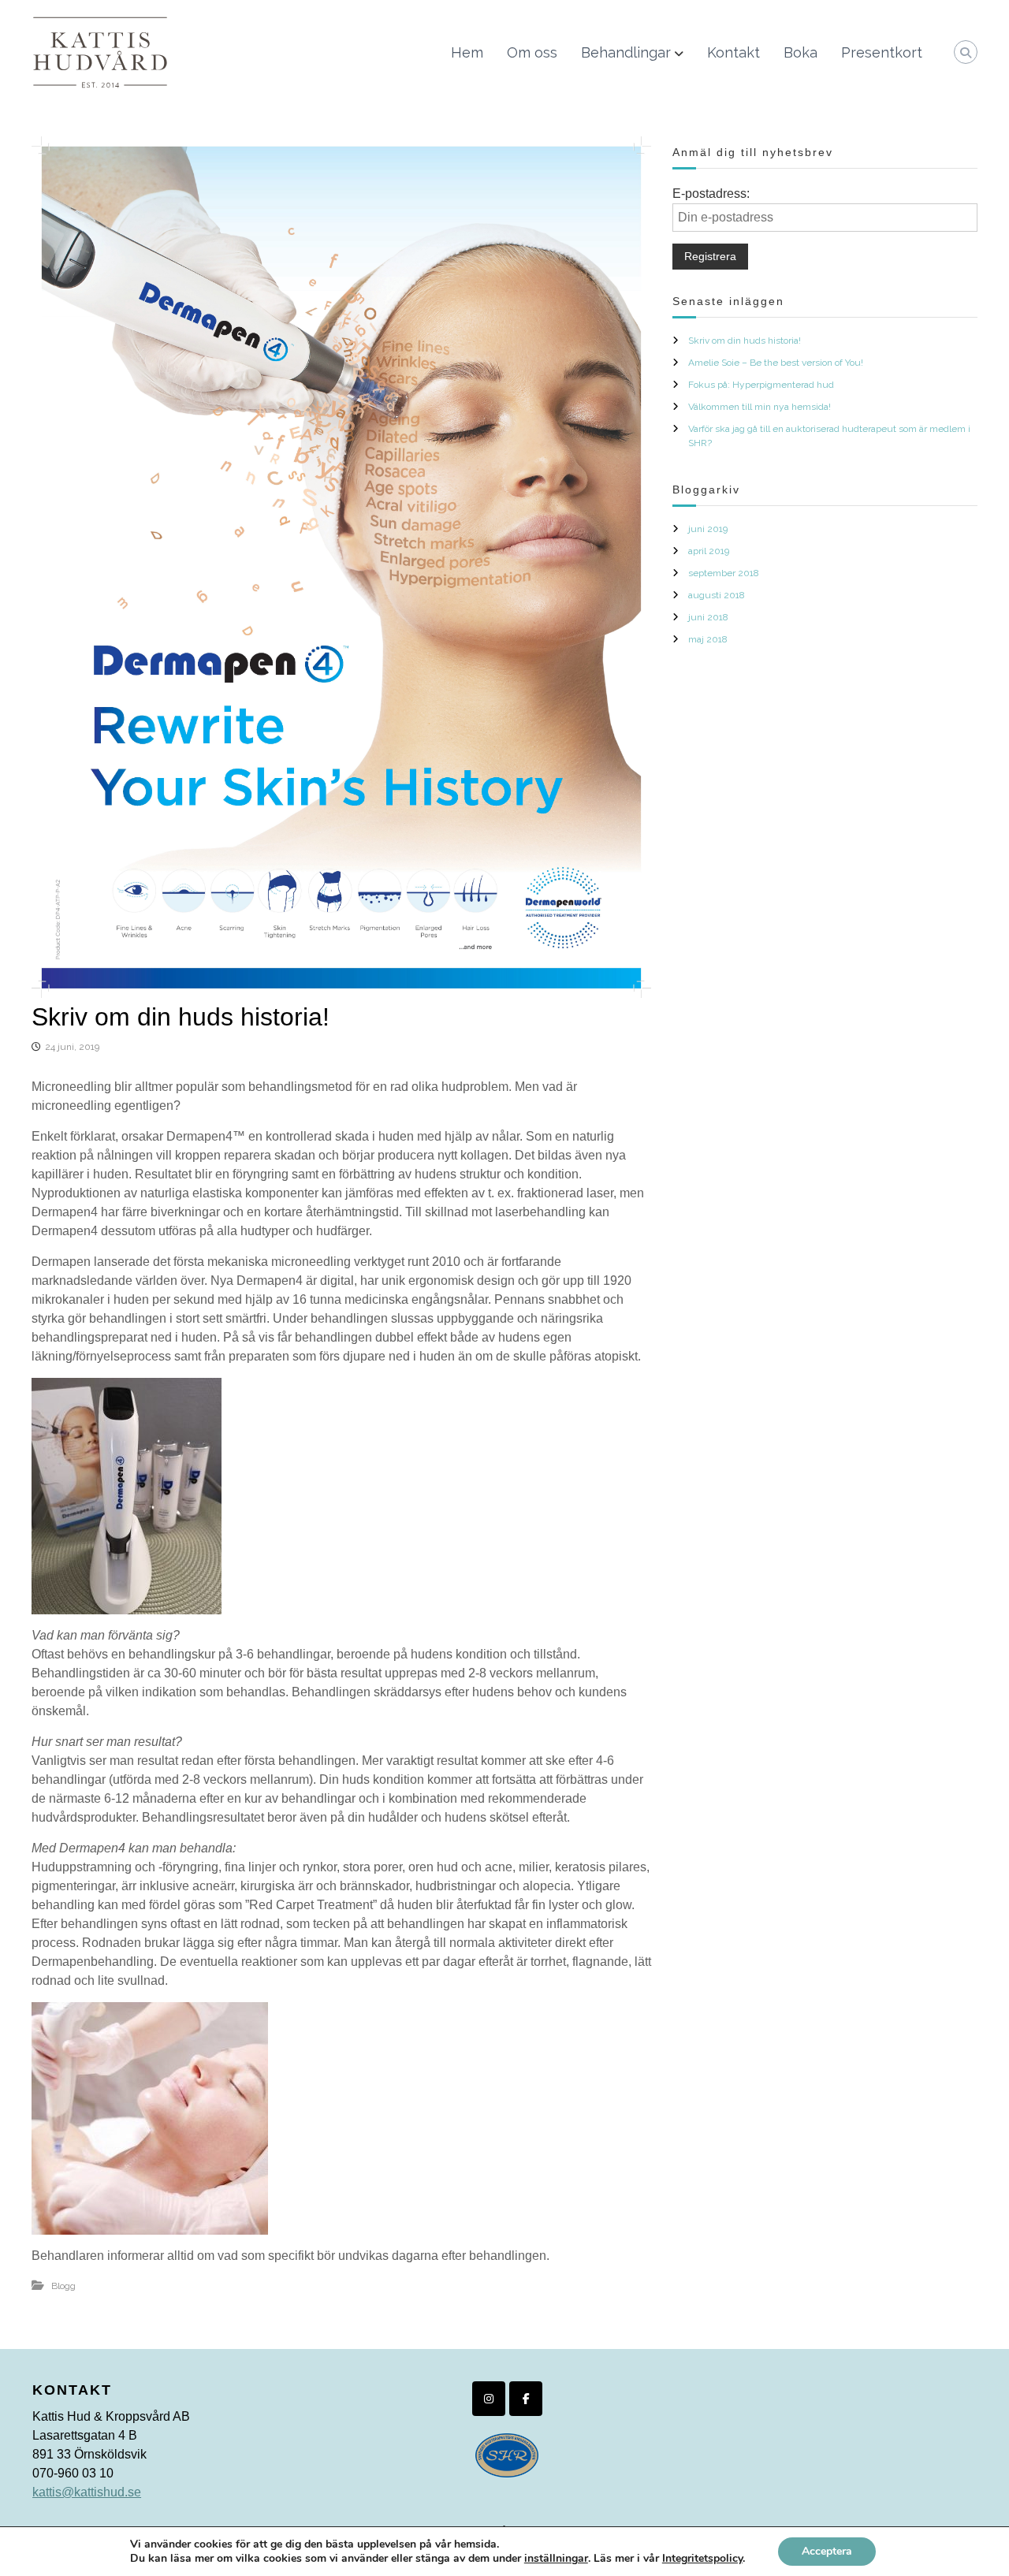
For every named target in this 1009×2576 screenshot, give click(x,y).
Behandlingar (626, 52)
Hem (467, 52)
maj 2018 (708, 639)
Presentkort (882, 52)
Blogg (63, 2286)
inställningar (556, 2559)
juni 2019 (708, 529)
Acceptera (827, 2551)
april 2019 (709, 551)
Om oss (532, 52)
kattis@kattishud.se (87, 2492)
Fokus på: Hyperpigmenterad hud (761, 385)
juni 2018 (708, 617)
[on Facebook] (526, 2399)
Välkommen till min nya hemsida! (760, 407)
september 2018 (724, 573)
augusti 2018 (717, 595)
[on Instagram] (489, 2399)
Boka (800, 52)
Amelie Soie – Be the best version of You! (776, 363)
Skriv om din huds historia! (745, 341)
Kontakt (733, 52)
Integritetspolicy (702, 2558)
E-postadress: (711, 194)
